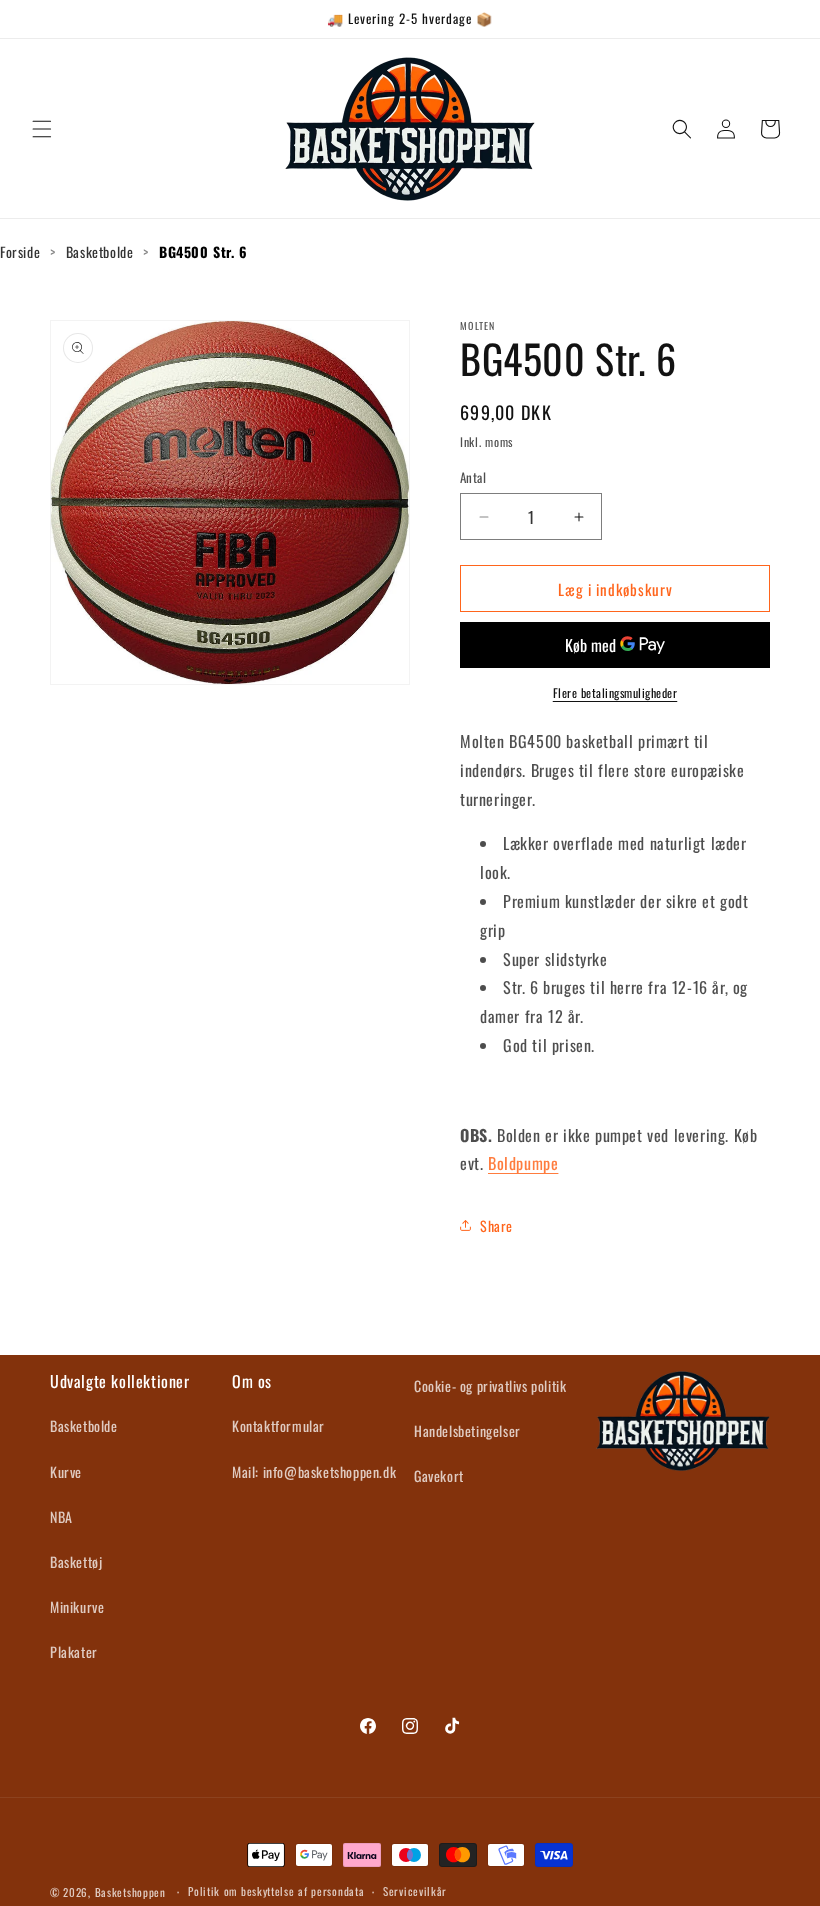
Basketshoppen (130, 1892)
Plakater (74, 1651)
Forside (20, 251)
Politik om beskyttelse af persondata (276, 1891)
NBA (61, 1516)
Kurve (66, 1471)
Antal (473, 477)
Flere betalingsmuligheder (615, 692)
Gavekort (439, 1475)
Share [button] (496, 1225)
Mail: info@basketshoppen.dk (314, 1471)
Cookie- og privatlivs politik (490, 1385)
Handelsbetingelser (467, 1430)
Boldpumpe (523, 1163)
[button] (42, 129)
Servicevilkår (415, 1891)
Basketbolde (100, 251)
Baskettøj (76, 1561)
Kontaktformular (278, 1425)
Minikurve (77, 1606)
